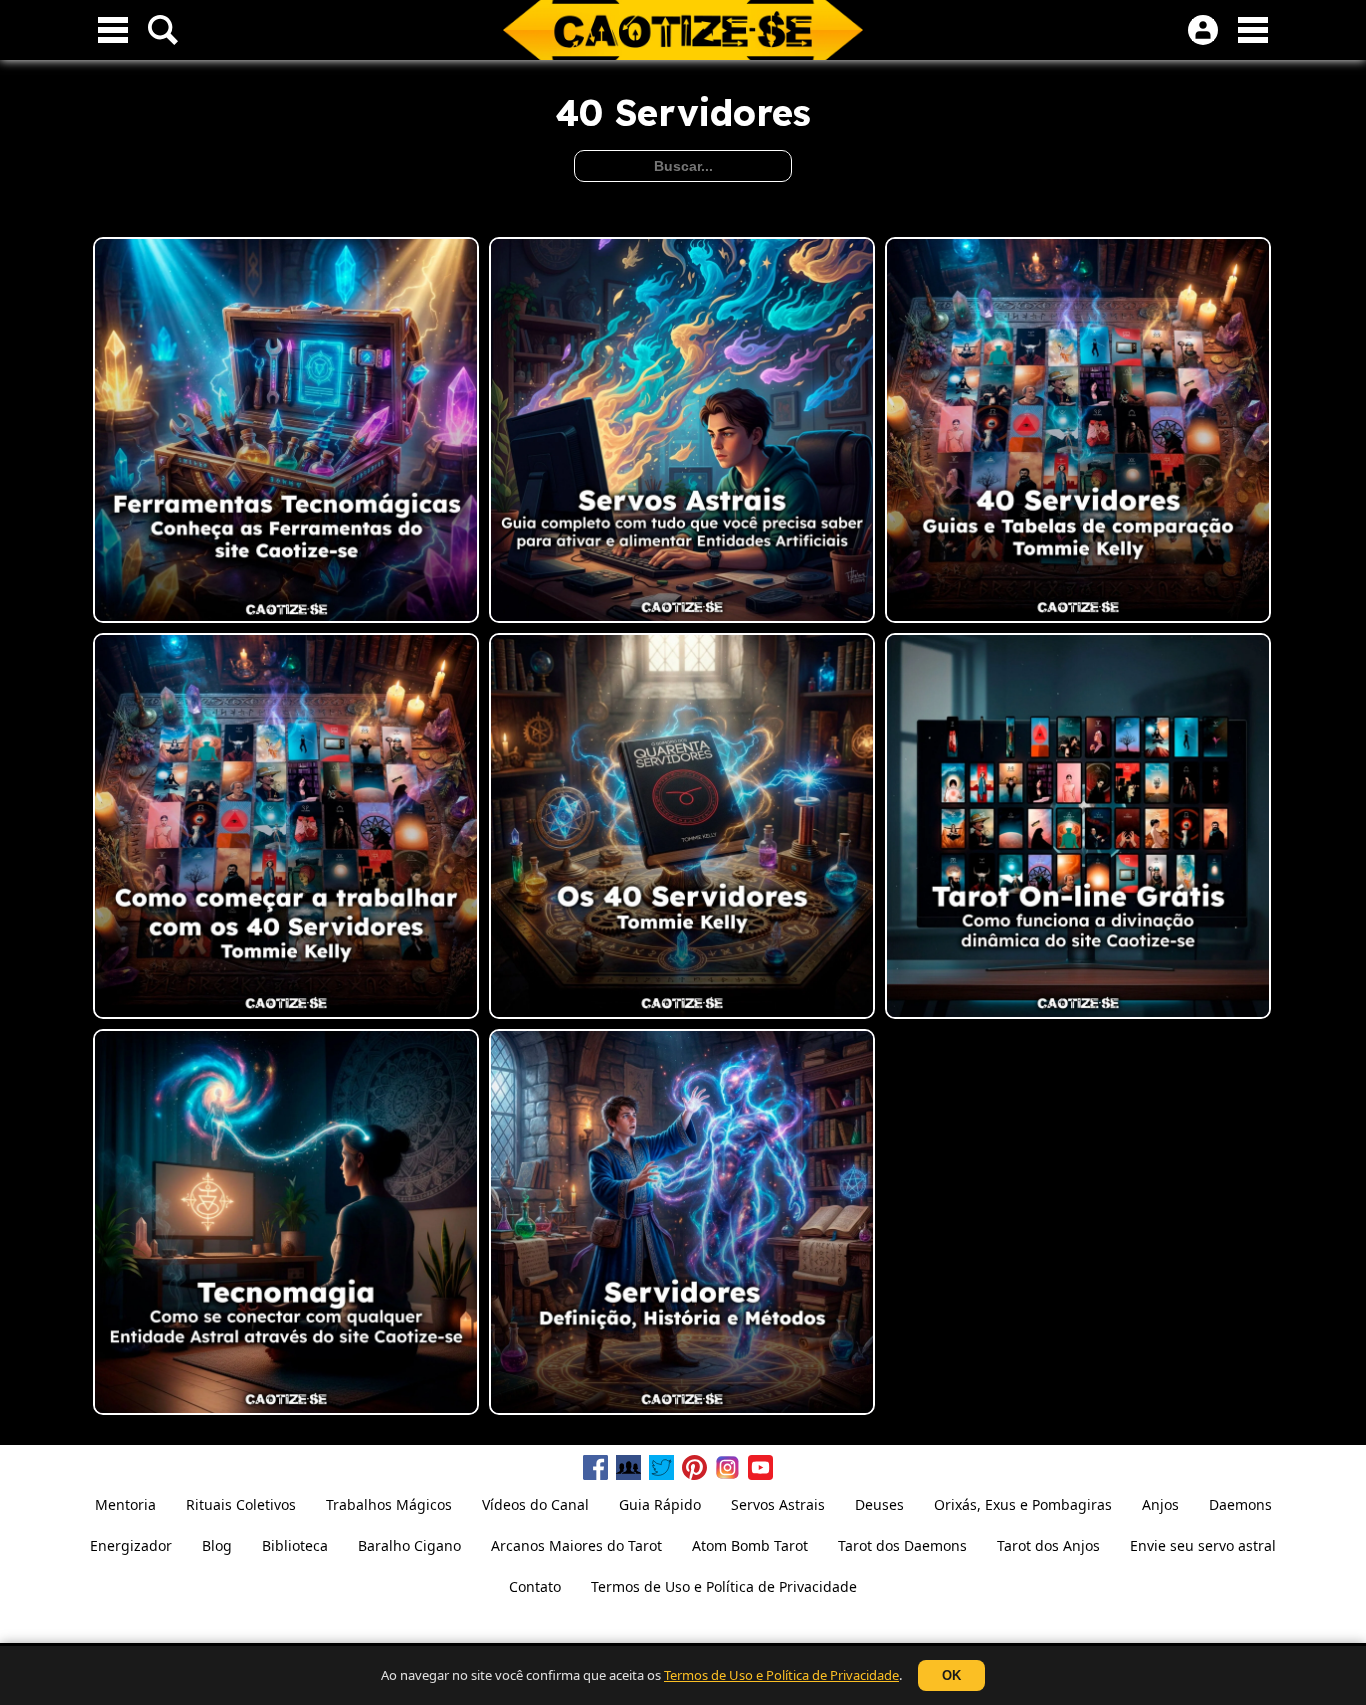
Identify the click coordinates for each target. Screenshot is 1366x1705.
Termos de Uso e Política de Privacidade (781, 1675)
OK (951, 1675)
